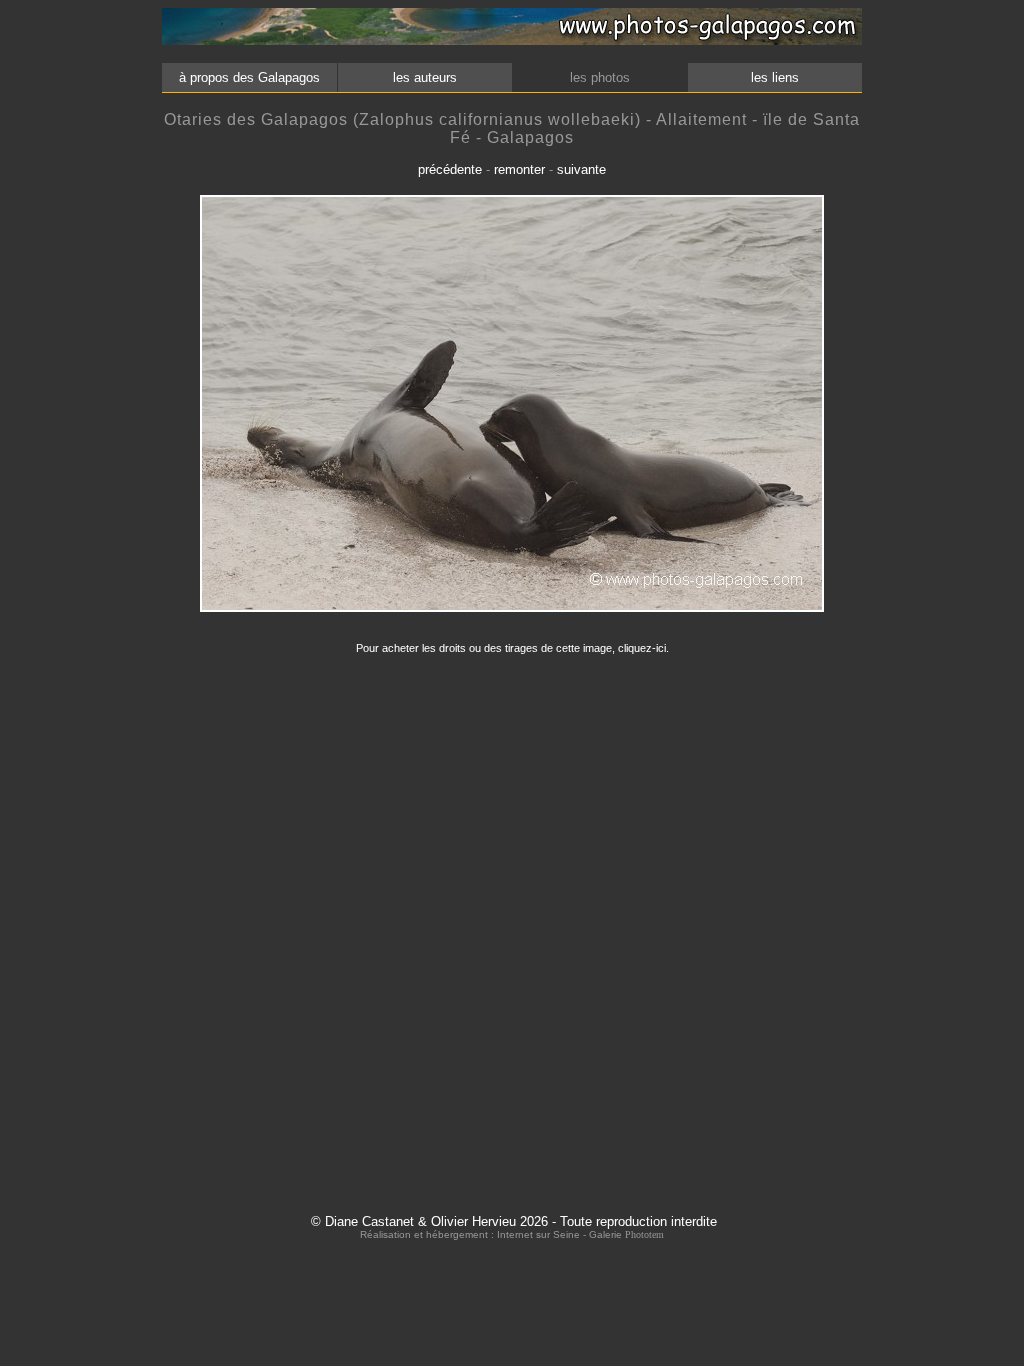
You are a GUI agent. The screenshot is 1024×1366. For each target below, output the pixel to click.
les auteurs (425, 77)
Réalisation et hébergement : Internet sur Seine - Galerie (492, 1234)
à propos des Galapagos (249, 77)
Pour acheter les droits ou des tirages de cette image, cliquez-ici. (512, 648)
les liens (775, 77)
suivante (581, 169)
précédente (450, 169)
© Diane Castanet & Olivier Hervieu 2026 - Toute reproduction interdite (514, 1221)
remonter (519, 169)
